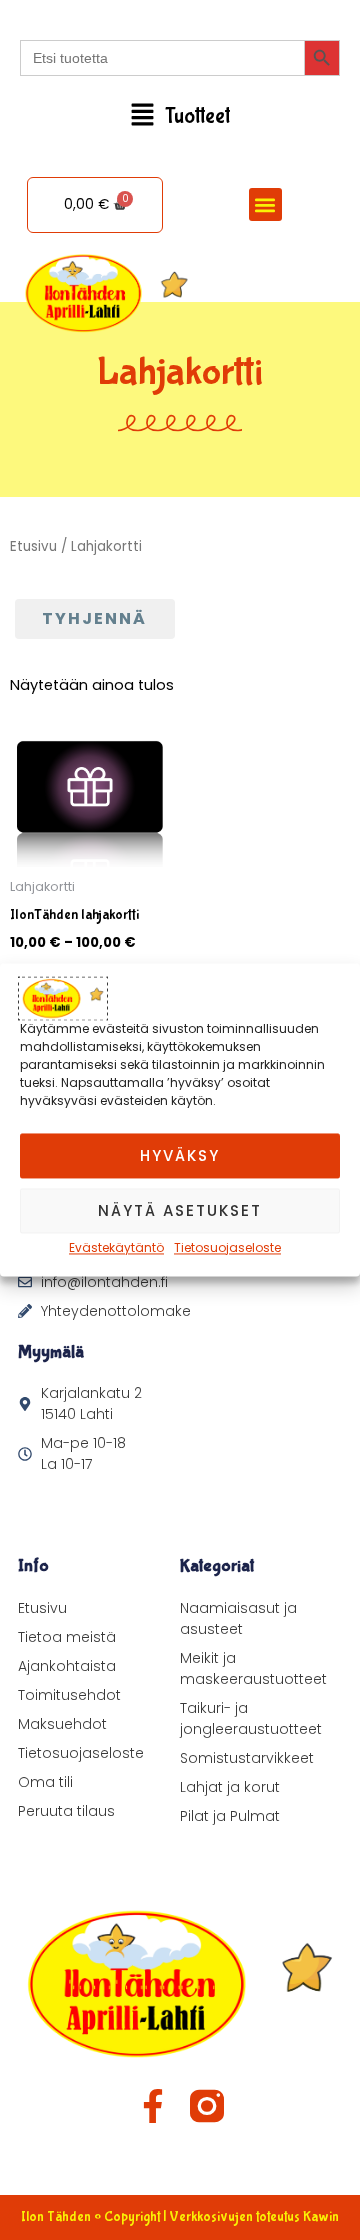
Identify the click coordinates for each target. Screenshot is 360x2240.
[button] (180, 116)
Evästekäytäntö (116, 1247)
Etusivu (33, 546)
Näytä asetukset (180, 1210)
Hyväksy (180, 1155)
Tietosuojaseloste (227, 1247)
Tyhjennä (94, 618)
